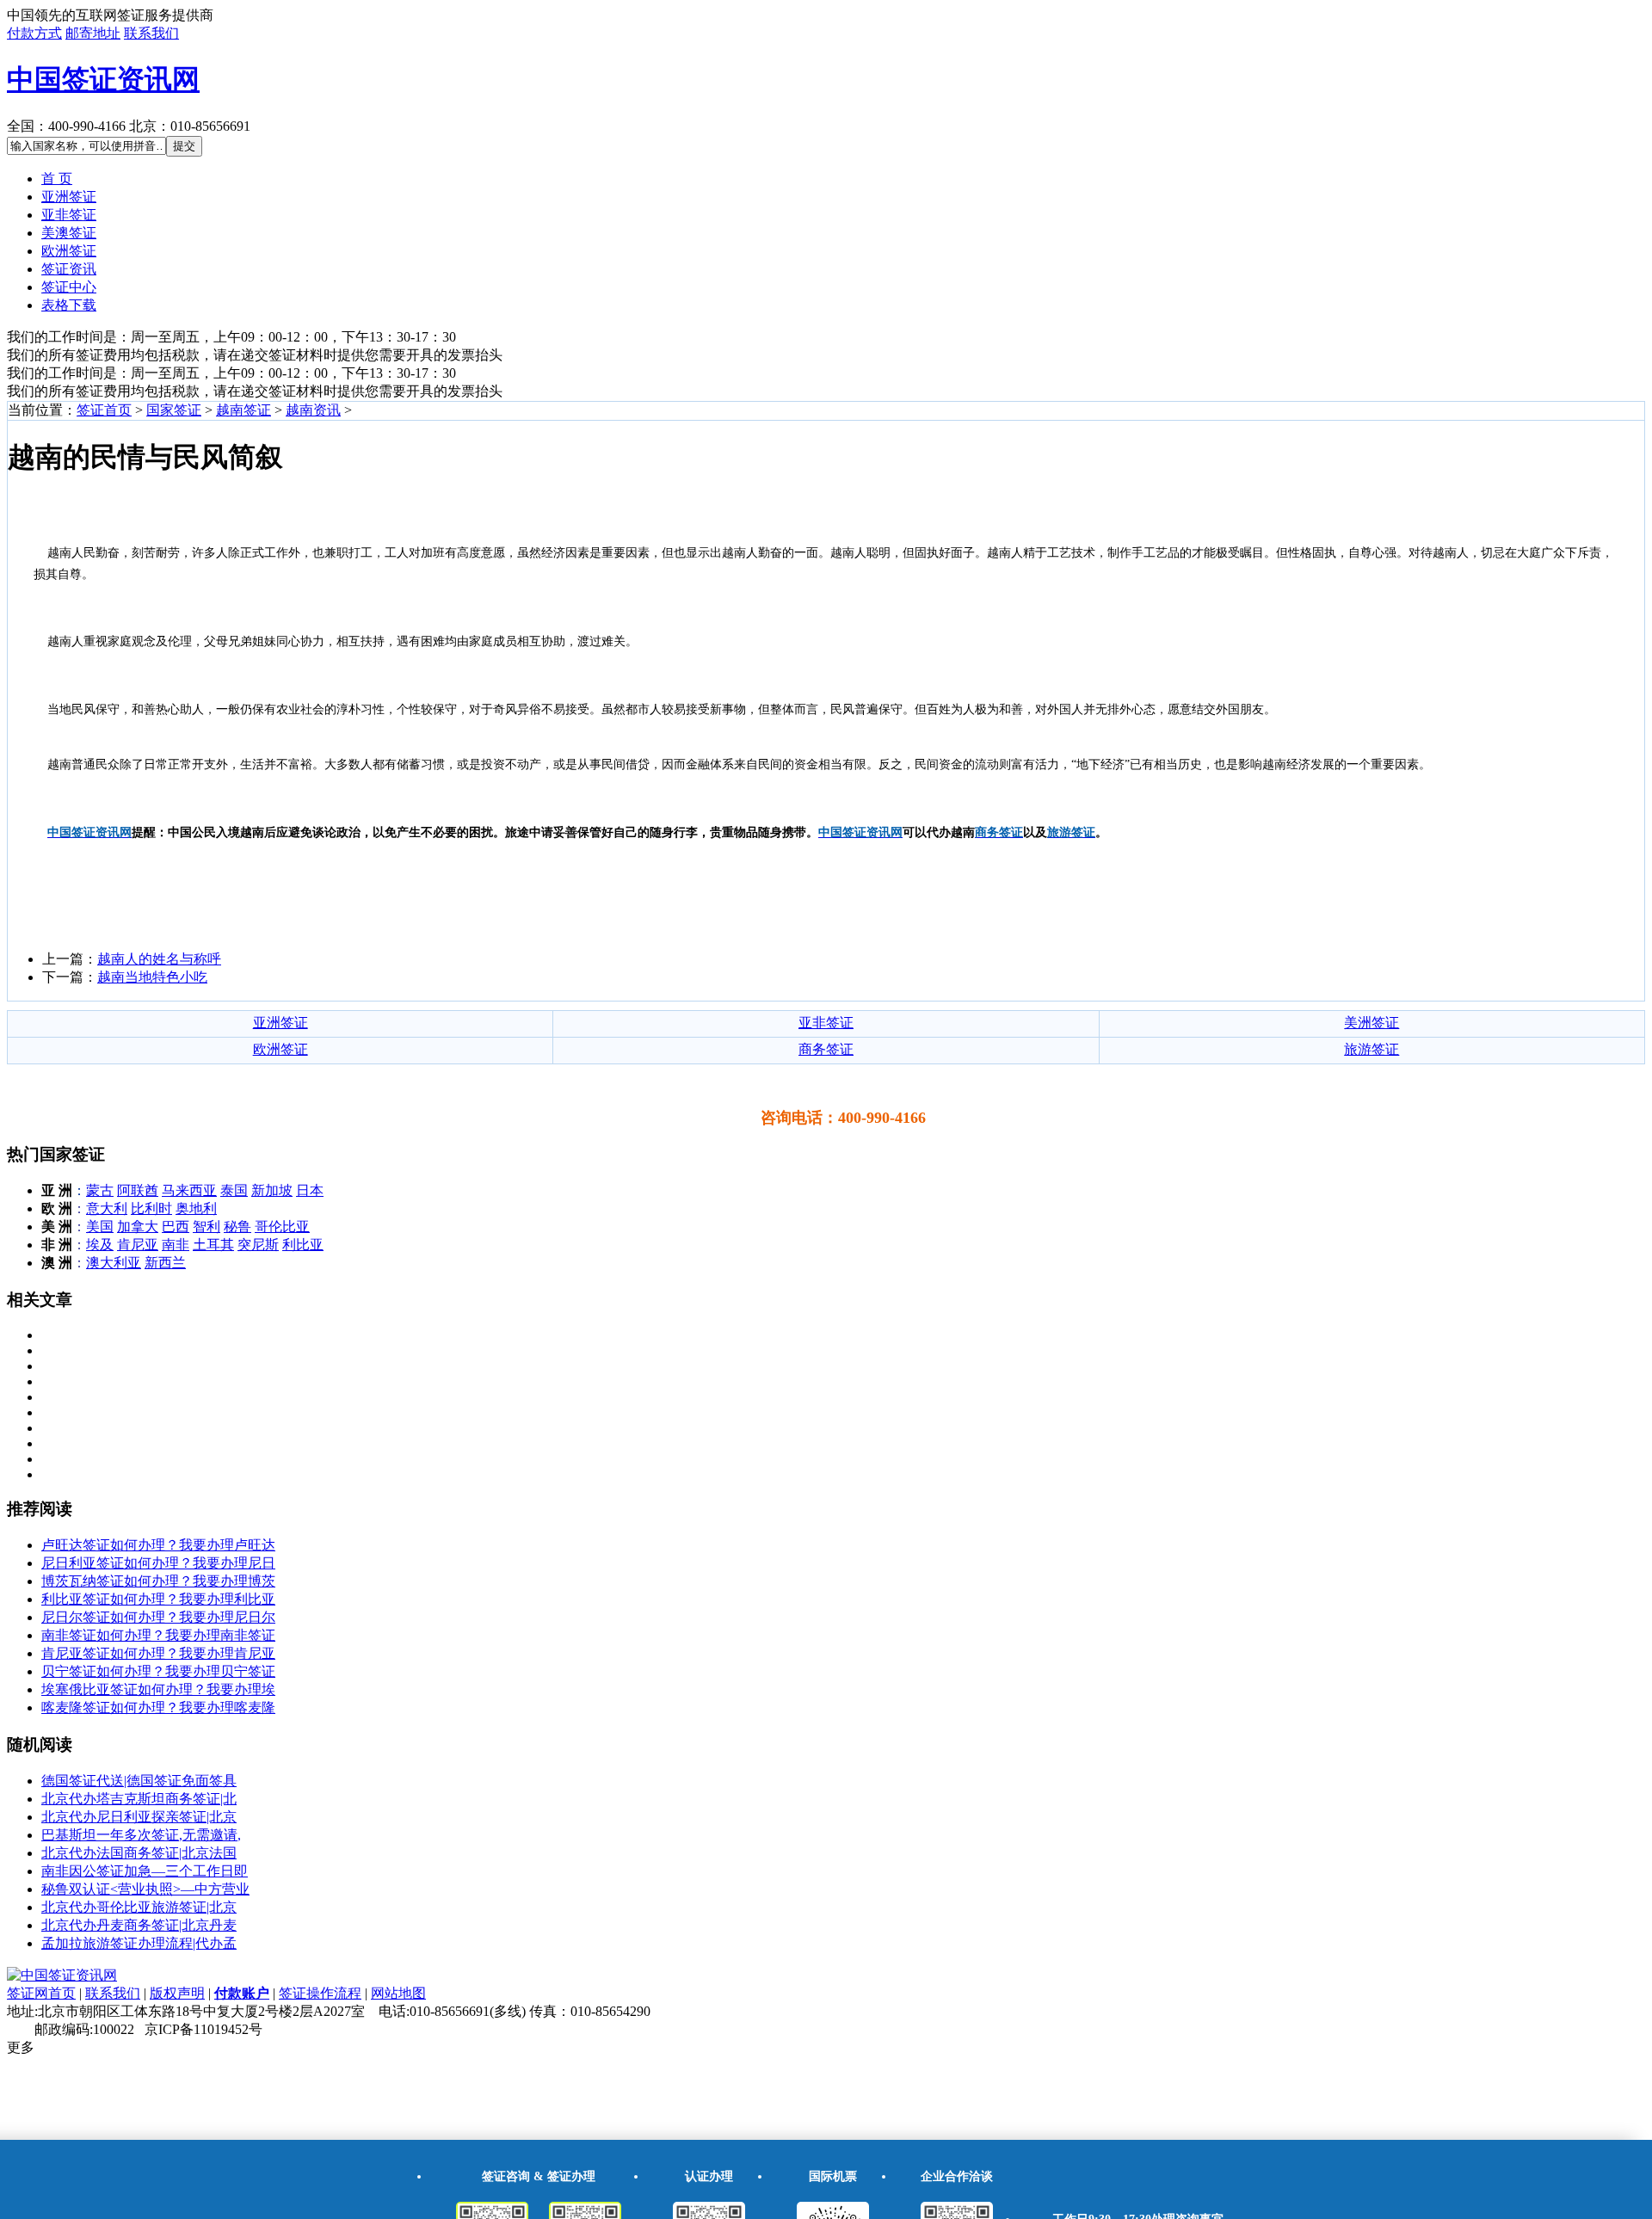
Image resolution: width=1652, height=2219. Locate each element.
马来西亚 (189, 1190)
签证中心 (69, 287)
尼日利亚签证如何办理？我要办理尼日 (158, 1563)
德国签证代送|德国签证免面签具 (139, 1781)
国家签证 (174, 410)
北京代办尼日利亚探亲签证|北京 (139, 1817)
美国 (100, 1227)
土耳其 (213, 1245)
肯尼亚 (138, 1245)
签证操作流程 (320, 1993)
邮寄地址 (93, 33)
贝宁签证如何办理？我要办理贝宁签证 (158, 1671)
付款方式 (34, 33)
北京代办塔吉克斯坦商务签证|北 (139, 1799)
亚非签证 (69, 215)
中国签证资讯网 (103, 79)
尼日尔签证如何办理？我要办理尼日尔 (158, 1617)
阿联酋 (138, 1190)
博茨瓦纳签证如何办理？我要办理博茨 (158, 1581)
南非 (176, 1245)
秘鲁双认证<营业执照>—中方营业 (145, 1889)
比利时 (151, 1208)
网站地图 (398, 1993)
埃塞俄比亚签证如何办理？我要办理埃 (158, 1689)
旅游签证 (1372, 1049)
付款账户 (242, 1993)
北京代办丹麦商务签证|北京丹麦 (139, 1925)
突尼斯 (258, 1245)
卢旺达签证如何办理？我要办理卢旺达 (158, 1545)
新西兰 (165, 1263)
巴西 (176, 1227)
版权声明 (177, 1993)
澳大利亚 (114, 1263)
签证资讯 (69, 269)
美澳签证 (69, 233)
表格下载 (69, 305)
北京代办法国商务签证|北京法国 (139, 1853)
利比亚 (303, 1245)
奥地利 (196, 1208)
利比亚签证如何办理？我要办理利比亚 (158, 1599)
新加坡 (272, 1190)
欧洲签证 (69, 251)
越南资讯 (313, 410)
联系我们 (151, 33)
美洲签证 (1372, 1023)
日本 (310, 1190)
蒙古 (100, 1190)
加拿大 (138, 1227)
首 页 (57, 179)
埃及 (100, 1245)
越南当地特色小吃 (152, 977)
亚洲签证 (69, 197)
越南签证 (243, 410)
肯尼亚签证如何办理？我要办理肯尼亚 (158, 1653)
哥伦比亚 (282, 1227)
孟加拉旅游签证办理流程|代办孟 (139, 1943)
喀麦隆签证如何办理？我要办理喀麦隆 (158, 1707)
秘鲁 (237, 1227)
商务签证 (826, 1049)
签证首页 (104, 410)
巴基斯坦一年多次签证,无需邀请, (141, 1835)
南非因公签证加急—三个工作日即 (145, 1871)
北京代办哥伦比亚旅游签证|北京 (139, 1907)
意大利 (107, 1208)
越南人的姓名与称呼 (159, 959)
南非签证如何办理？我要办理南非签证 (158, 1635)
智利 (206, 1227)
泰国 (234, 1190)
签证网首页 (41, 1993)
